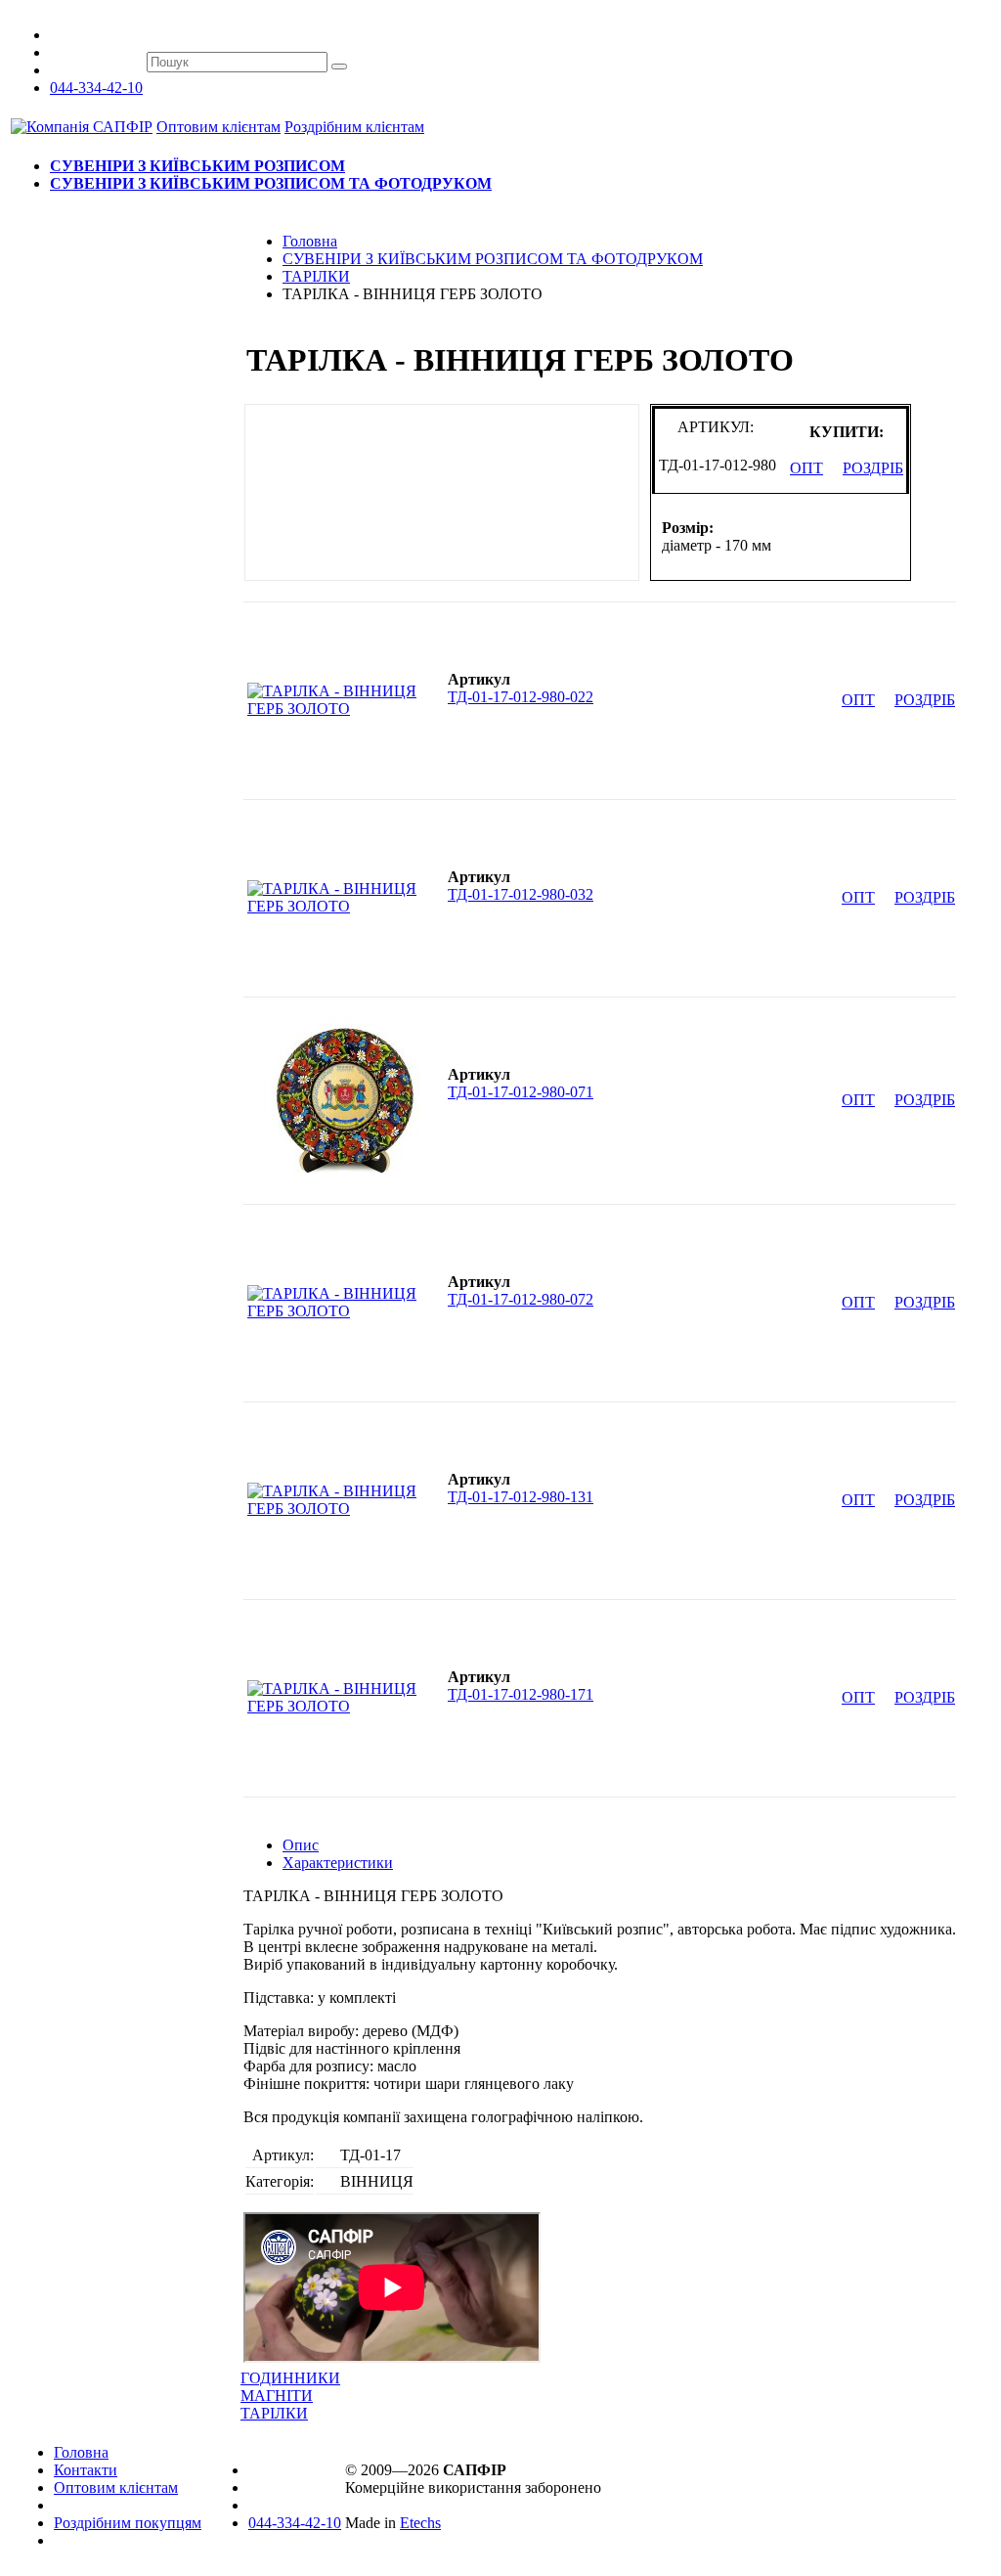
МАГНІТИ (277, 2396)
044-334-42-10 (96, 88)
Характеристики (338, 1863)
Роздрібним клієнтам (354, 127)
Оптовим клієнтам (218, 127)
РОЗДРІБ (873, 468)
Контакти (86, 2470)
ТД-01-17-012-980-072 (521, 1299)
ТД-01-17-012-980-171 (521, 1694)
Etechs (420, 2523)
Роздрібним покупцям (128, 2523)
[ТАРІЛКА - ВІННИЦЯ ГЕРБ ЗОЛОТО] (342, 709)
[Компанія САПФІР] (82, 127)
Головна (81, 2452)
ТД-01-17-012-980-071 (521, 1092)
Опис (301, 1845)
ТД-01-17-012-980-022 (521, 697)
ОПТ (806, 468)
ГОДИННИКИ (290, 2378)
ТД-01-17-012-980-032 (521, 894)
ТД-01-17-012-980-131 (521, 1497)
